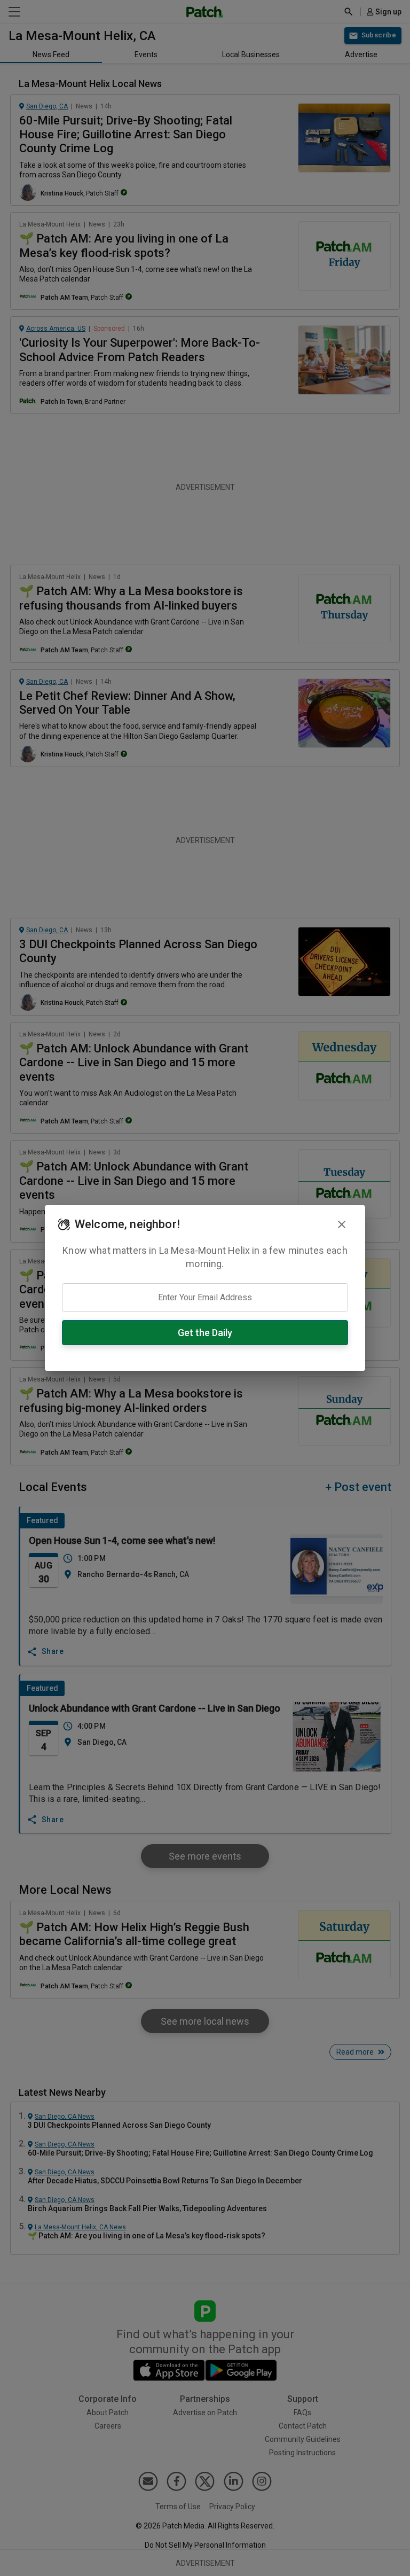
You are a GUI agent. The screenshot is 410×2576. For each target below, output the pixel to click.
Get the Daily (205, 1333)
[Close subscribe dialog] (342, 1224)
